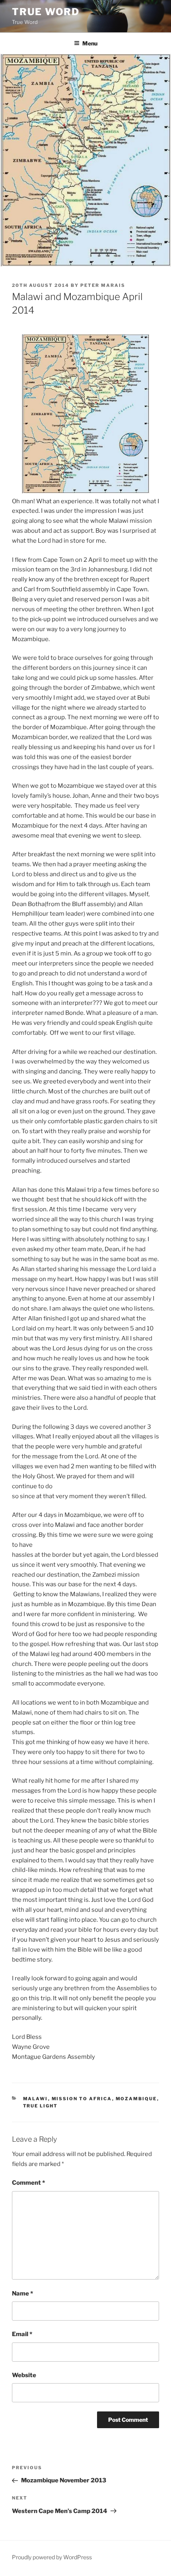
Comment (28, 2183)
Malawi (36, 2099)
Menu (90, 43)
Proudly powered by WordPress (52, 2557)
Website (24, 2375)
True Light (41, 2106)
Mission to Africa (82, 2099)
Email (22, 2334)
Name (22, 2293)
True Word (46, 12)
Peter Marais (103, 285)
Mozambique (136, 2099)
